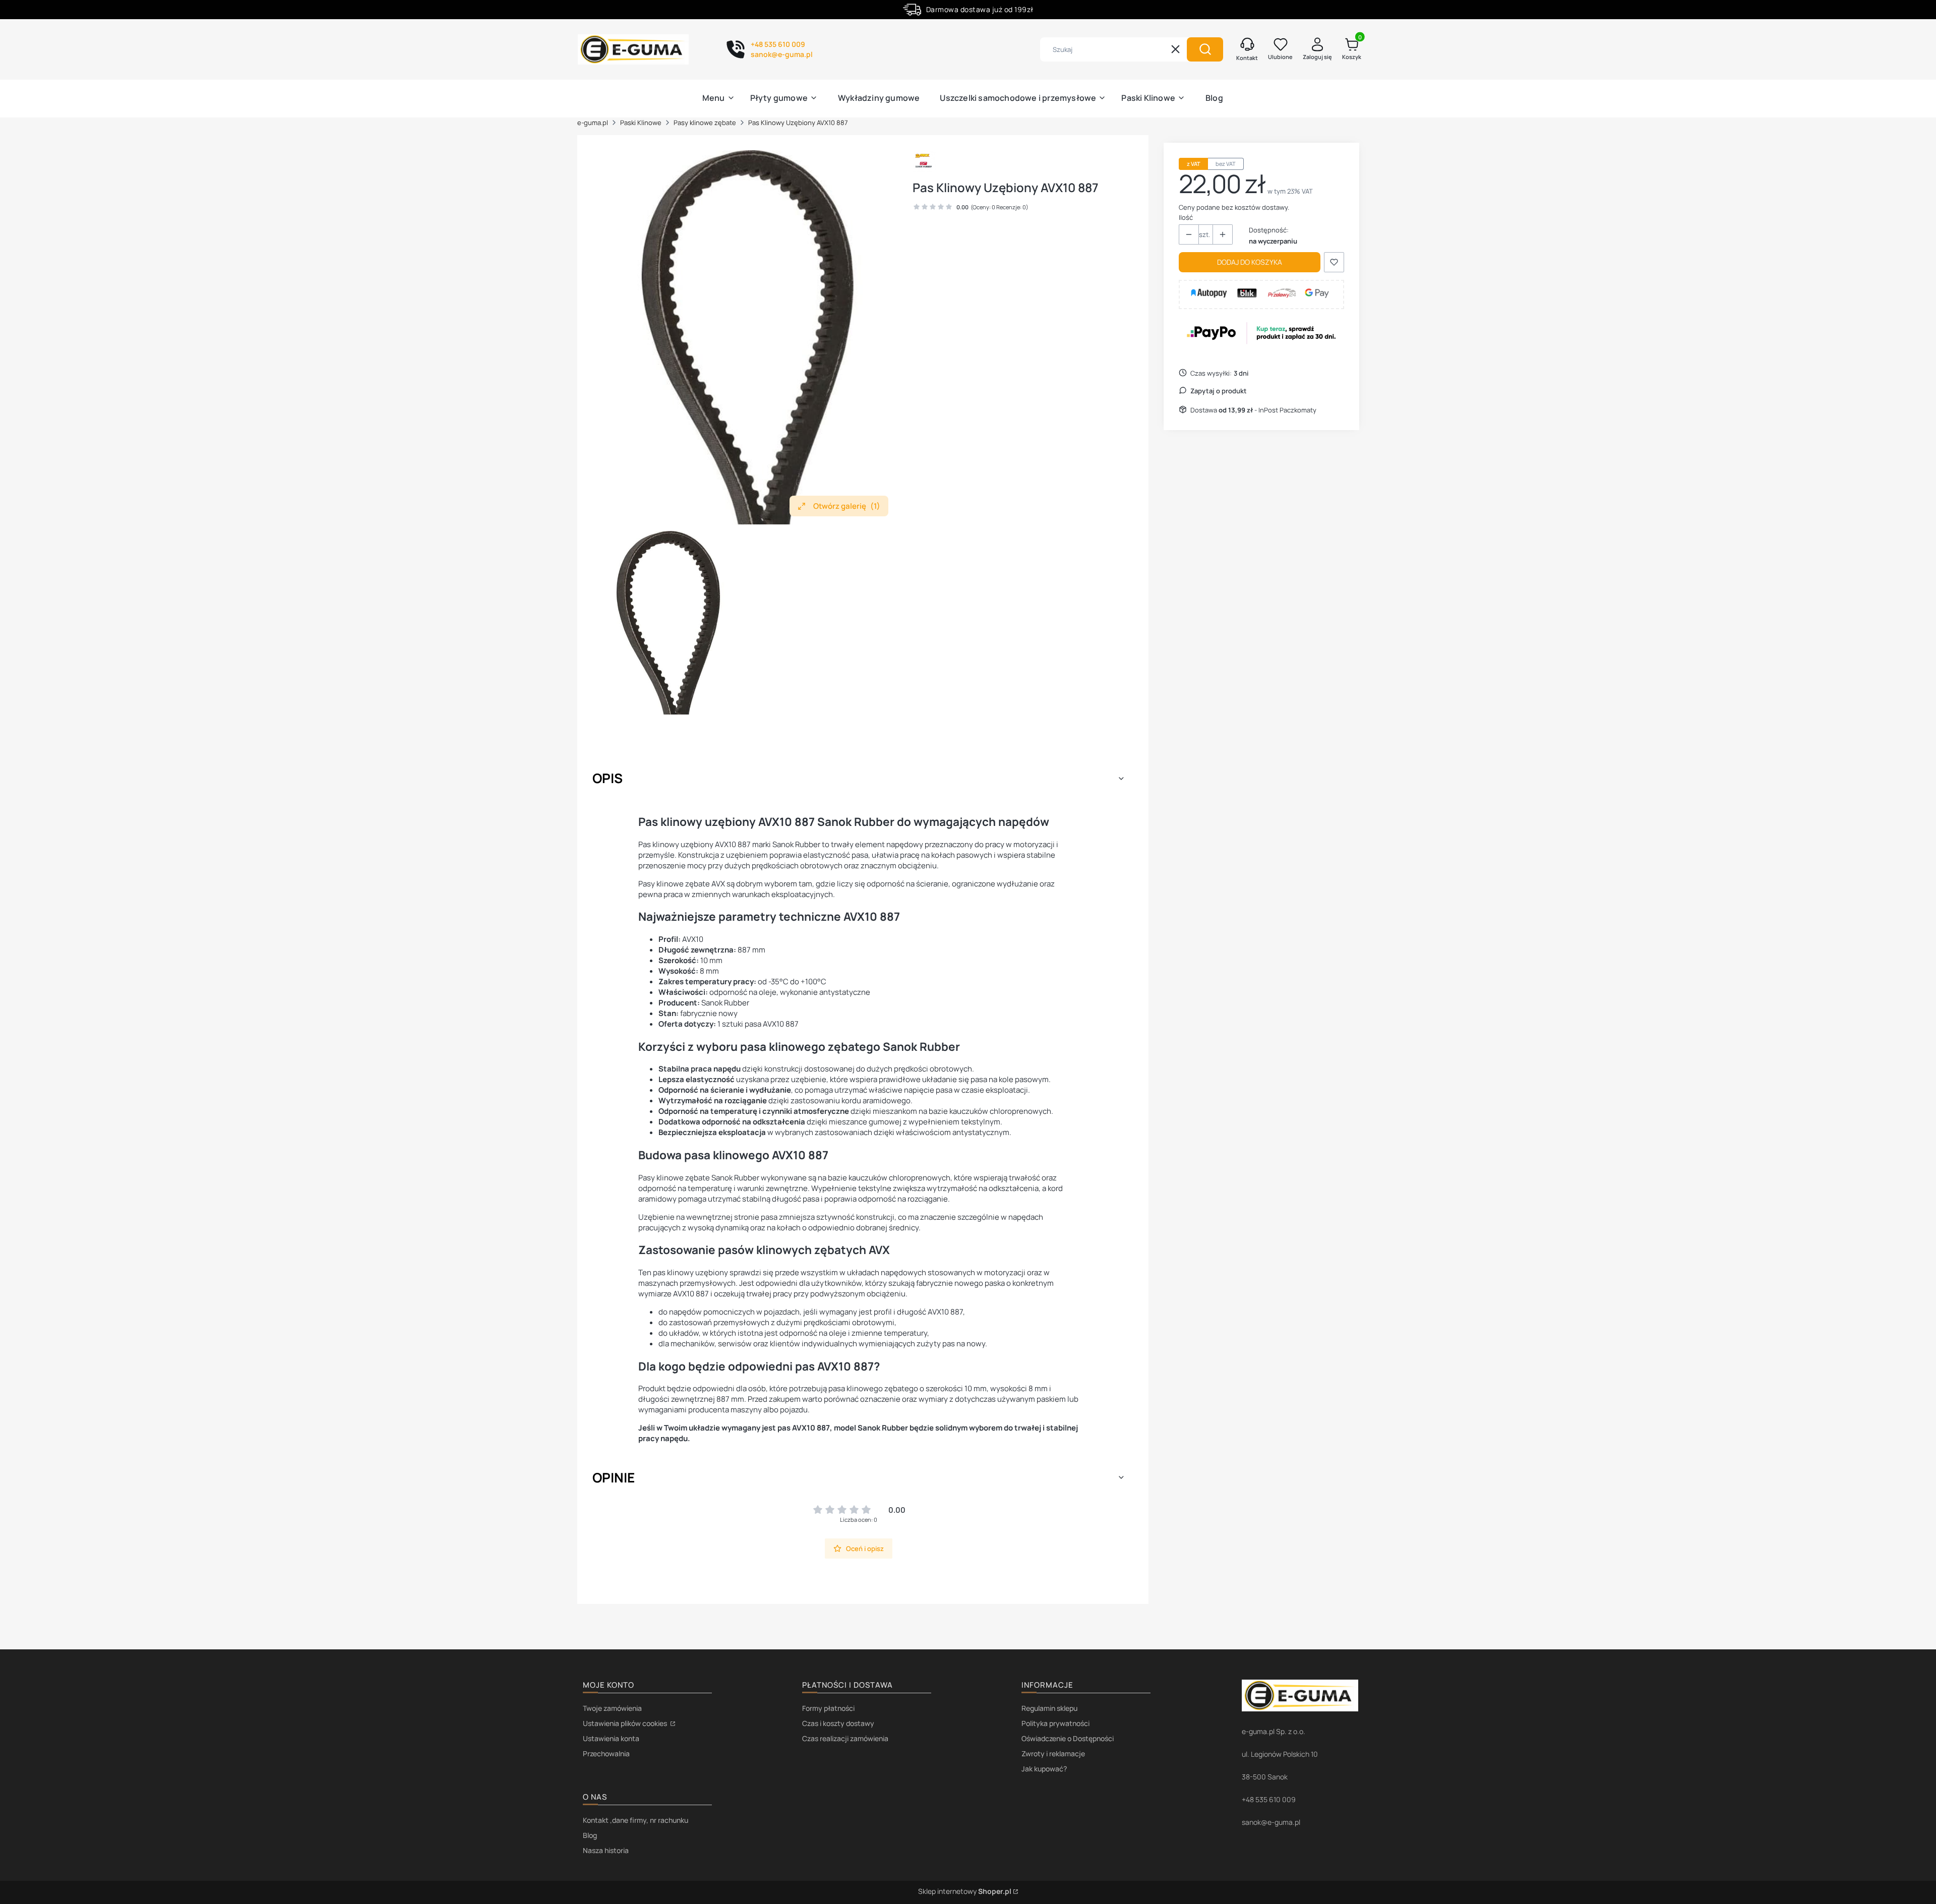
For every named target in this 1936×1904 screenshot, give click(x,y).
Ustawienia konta (611, 1738)
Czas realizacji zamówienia (845, 1738)
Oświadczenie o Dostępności (1068, 1738)
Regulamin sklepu (1049, 1708)
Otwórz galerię (847, 506)
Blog (590, 1835)
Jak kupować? (1044, 1769)
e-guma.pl (593, 123)
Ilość (1186, 217)
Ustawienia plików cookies (626, 1723)
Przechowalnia (606, 1753)
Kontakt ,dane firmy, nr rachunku (636, 1820)
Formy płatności (828, 1708)
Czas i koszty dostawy (838, 1723)
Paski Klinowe (641, 123)
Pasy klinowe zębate (705, 123)
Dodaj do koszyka (1250, 262)
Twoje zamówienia (612, 1708)
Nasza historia (606, 1850)
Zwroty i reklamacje (1053, 1753)
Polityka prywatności (1055, 1723)
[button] (1205, 49)
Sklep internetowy (965, 1891)
